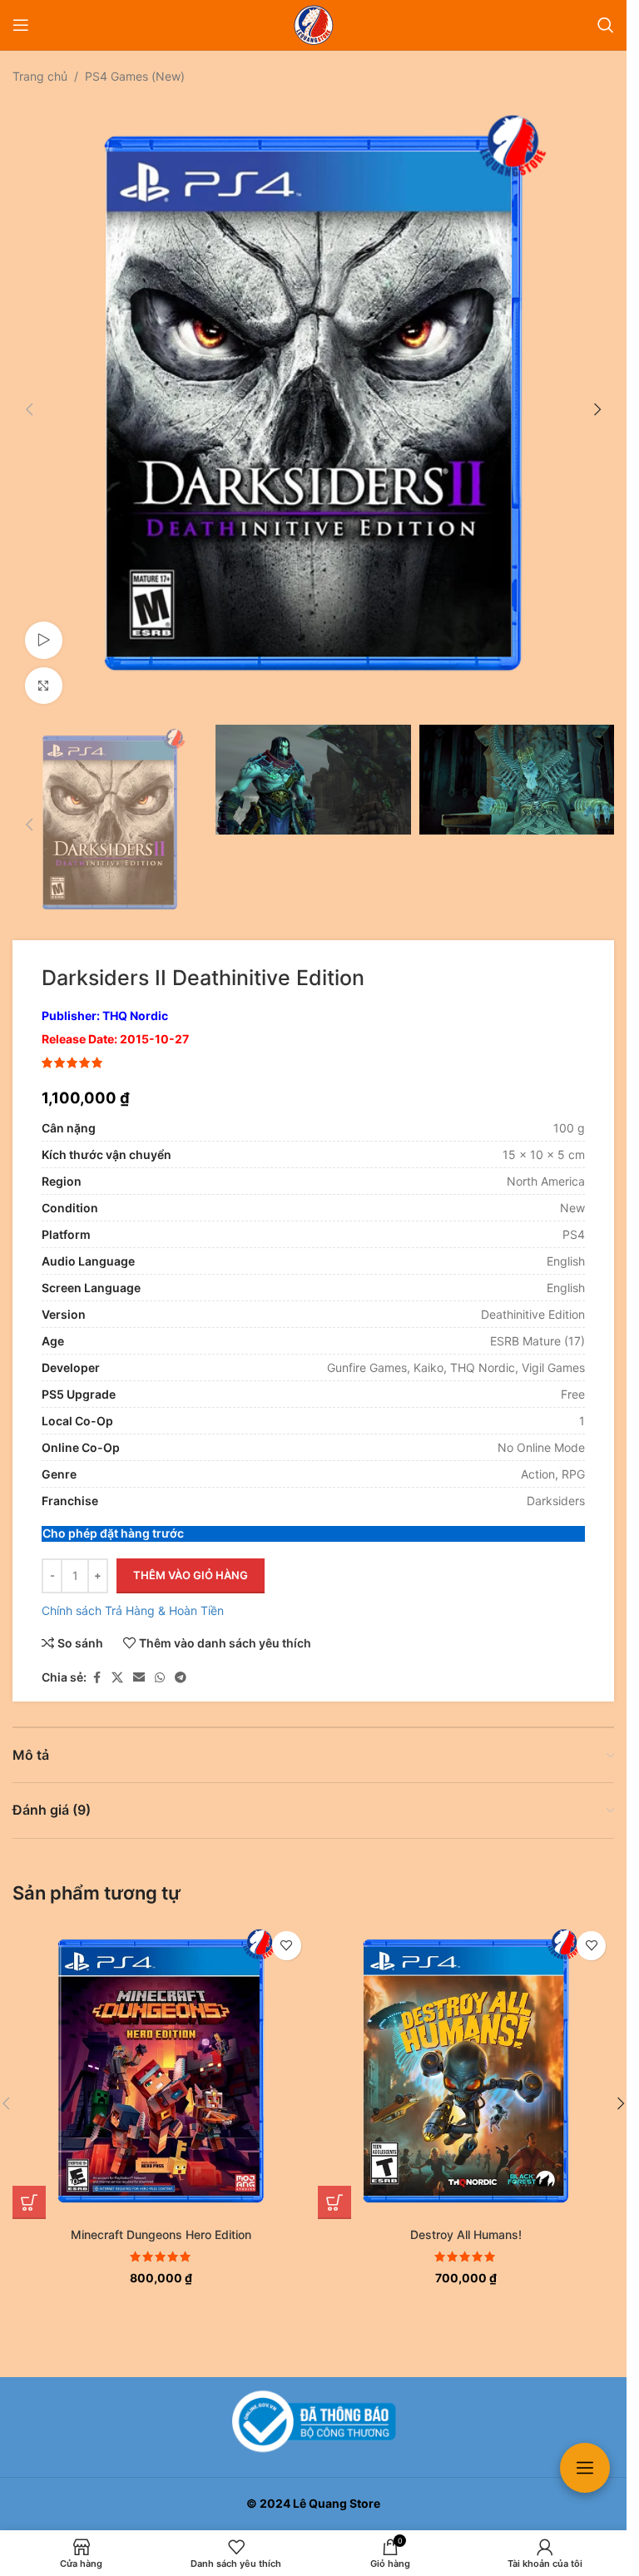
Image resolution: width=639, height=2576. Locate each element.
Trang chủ (40, 76)
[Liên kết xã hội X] (117, 1661)
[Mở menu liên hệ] (585, 2468)
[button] (29, 404)
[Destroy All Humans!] (466, 2055)
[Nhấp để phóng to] (44, 674)
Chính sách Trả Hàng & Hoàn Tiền (133, 1594)
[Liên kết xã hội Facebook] (97, 1661)
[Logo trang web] (314, 24)
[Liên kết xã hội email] (139, 1661)
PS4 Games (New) (135, 76)
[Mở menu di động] (21, 25)
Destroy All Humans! (466, 2218)
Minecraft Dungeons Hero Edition (161, 2218)
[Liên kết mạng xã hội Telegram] (181, 1661)
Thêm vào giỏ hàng (191, 1558)
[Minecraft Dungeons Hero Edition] (161, 2055)
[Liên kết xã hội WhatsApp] (160, 1661)
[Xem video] (44, 628)
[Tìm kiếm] (606, 25)
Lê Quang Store (337, 2503)
